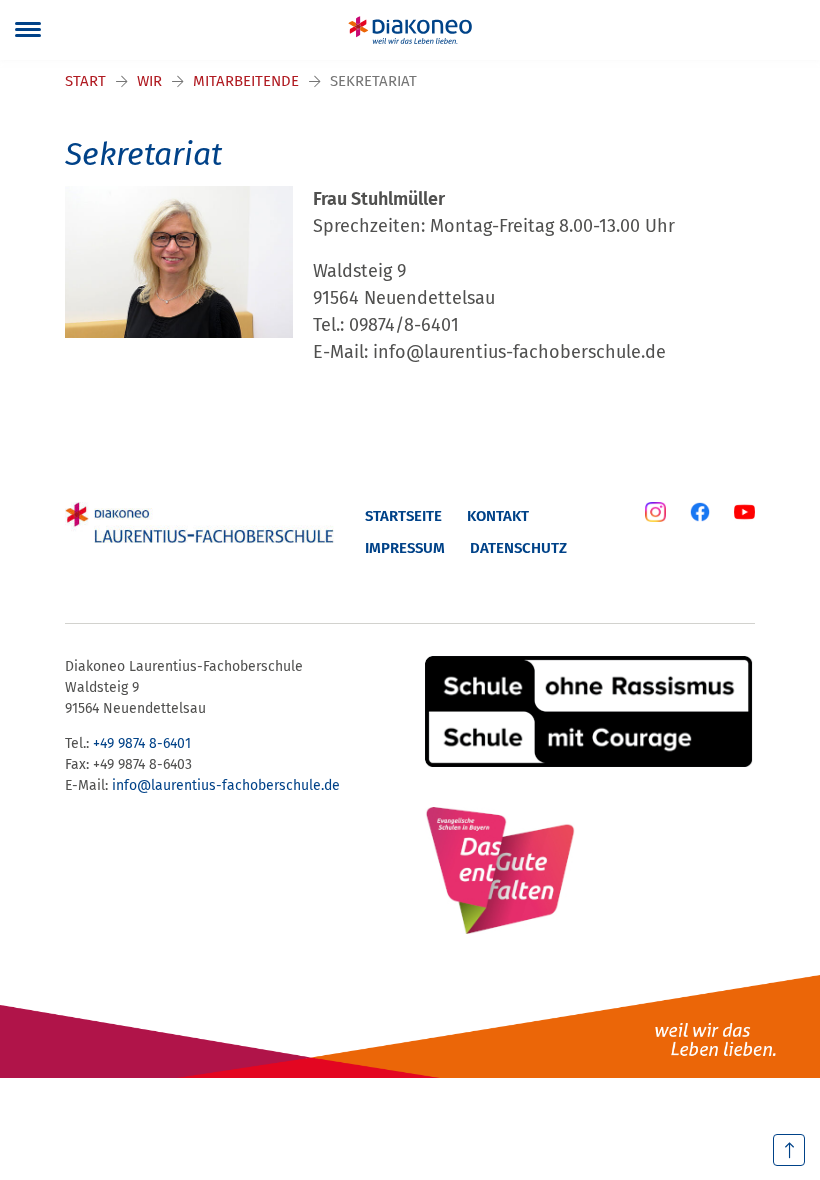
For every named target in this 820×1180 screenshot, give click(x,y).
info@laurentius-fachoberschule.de (226, 785)
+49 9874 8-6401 (142, 743)
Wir (149, 81)
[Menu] (28, 30)
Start (85, 81)
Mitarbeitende (246, 81)
